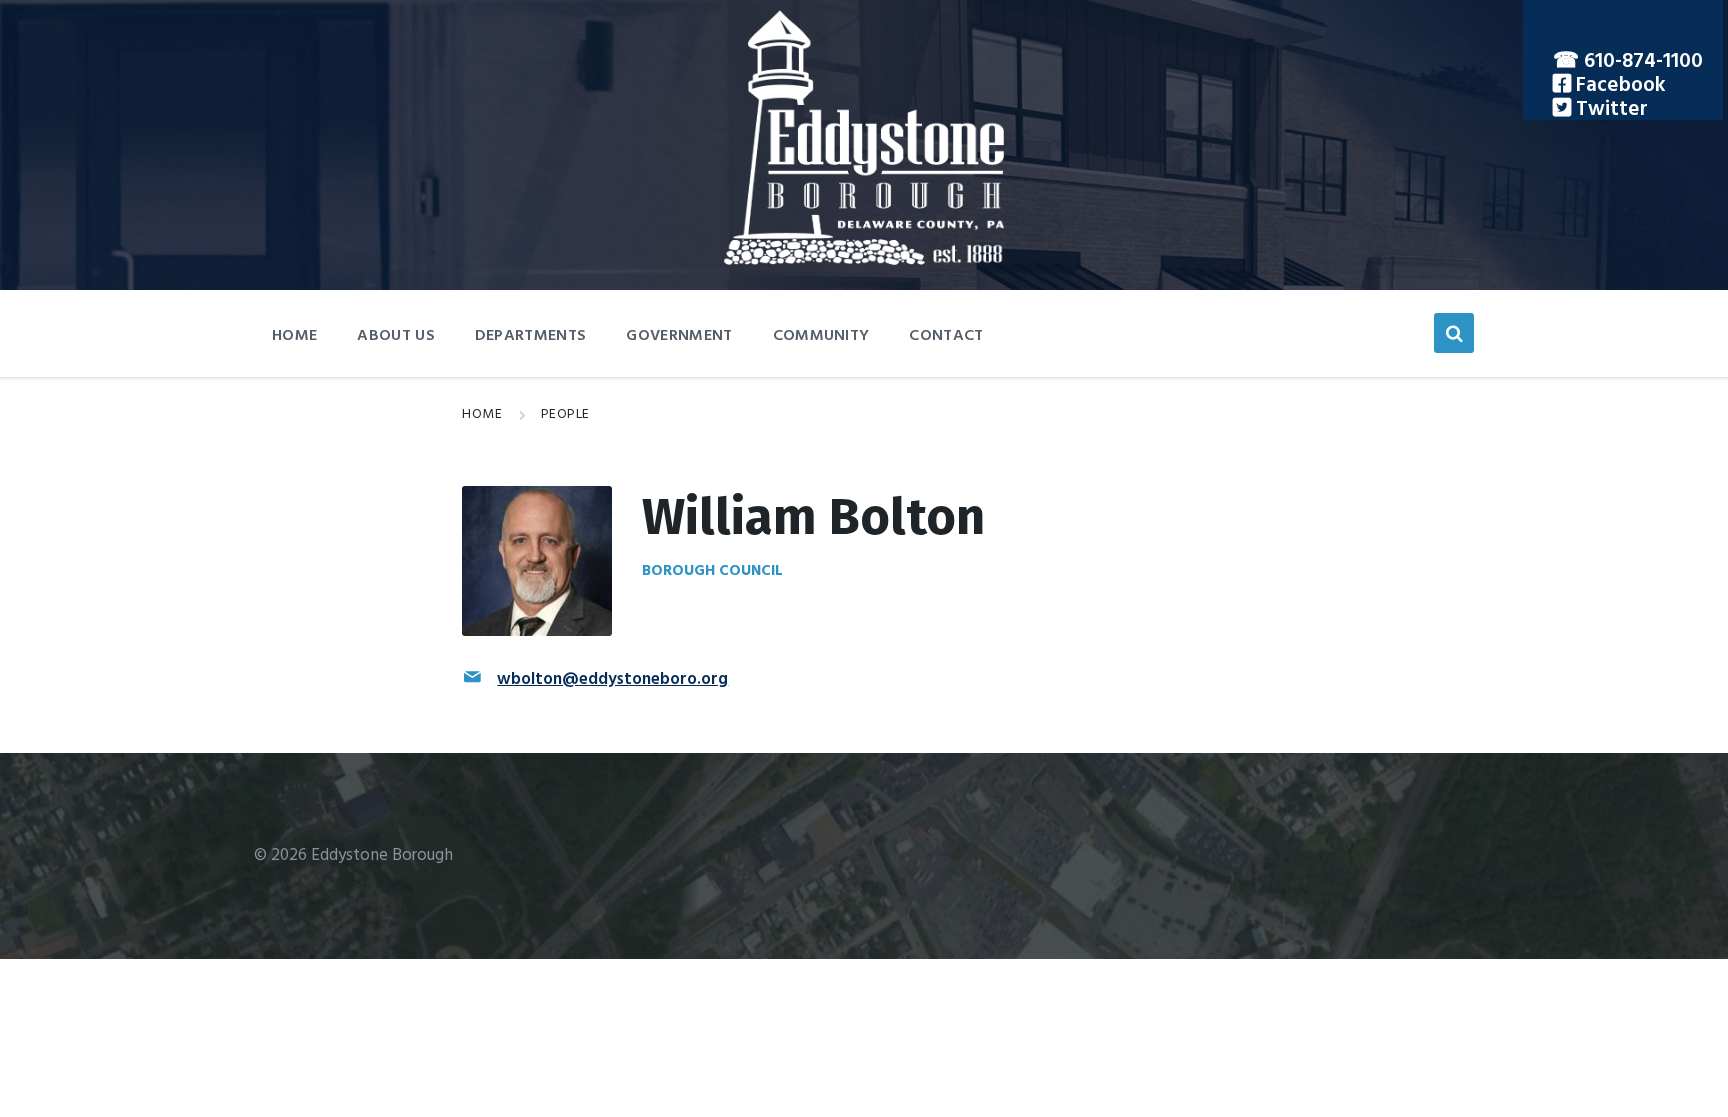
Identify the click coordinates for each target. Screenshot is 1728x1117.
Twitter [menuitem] (1609, 109)
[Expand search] (1454, 333)
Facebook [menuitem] (1618, 85)
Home (482, 414)
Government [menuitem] (679, 336)
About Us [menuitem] (396, 336)
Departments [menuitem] (531, 336)
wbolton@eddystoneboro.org (612, 679)
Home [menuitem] (294, 336)
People (565, 414)
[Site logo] (864, 260)
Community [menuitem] (821, 336)
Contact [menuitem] (946, 336)
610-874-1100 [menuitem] (1643, 61)
